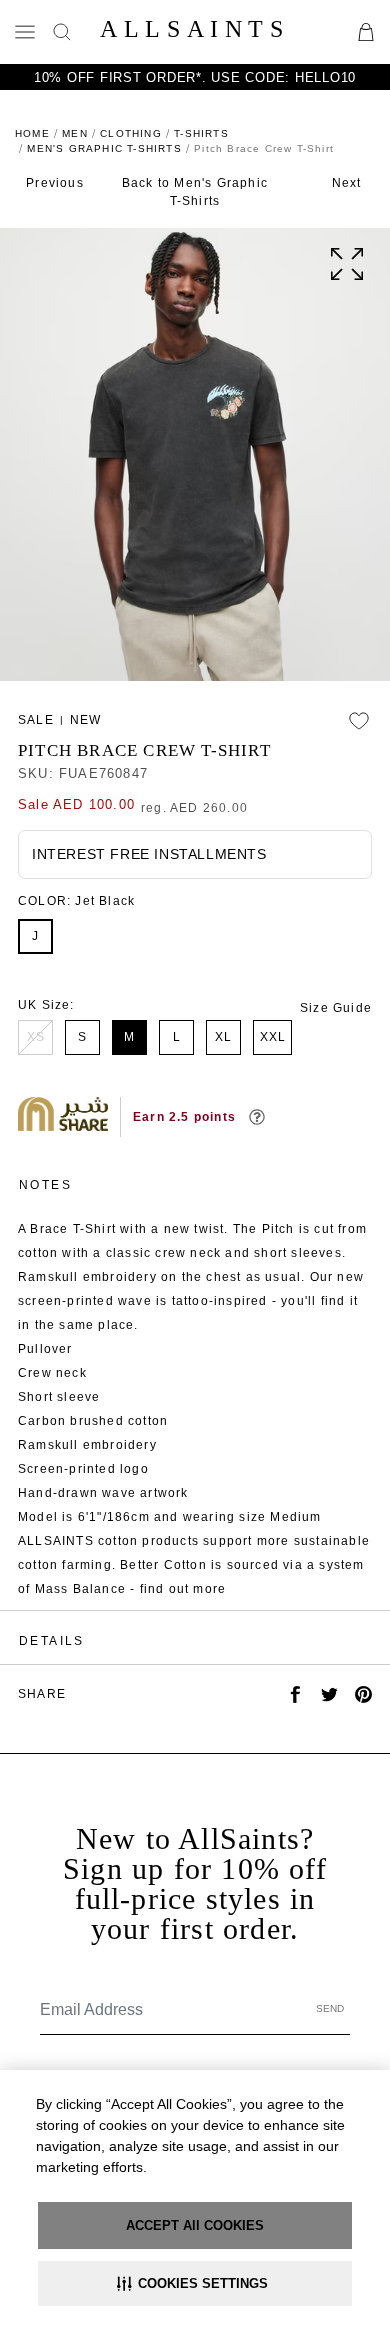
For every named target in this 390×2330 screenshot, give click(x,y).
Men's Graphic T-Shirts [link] (104, 148)
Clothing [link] (131, 133)
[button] (195, 2283)
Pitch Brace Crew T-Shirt (144, 750)
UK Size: (46, 1005)
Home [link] (32, 133)
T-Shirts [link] (201, 133)
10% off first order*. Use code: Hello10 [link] (195, 77)
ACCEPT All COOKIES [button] (195, 2225)
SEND (330, 2008)
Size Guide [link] (336, 1008)
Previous (55, 183)
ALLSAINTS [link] (194, 29)
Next (347, 183)
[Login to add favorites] (359, 721)
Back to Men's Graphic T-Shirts (195, 192)
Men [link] (75, 133)
